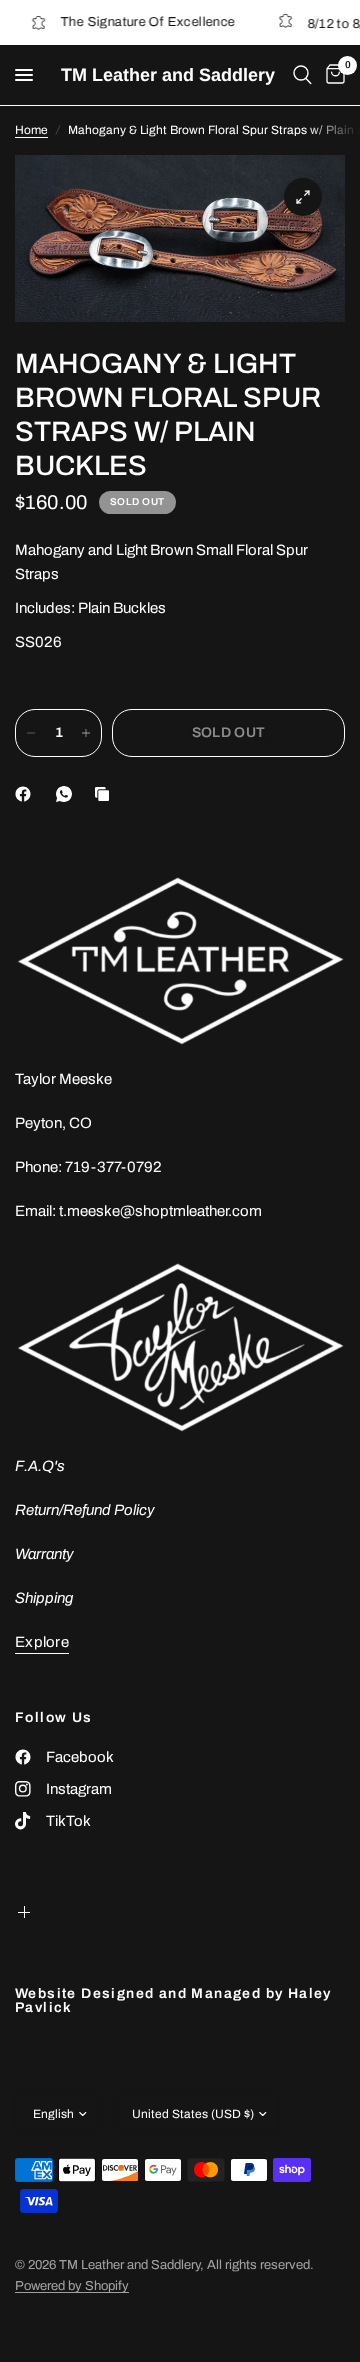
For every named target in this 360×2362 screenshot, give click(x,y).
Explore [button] (42, 1642)
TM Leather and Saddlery (168, 75)
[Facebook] (27, 794)
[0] (332, 75)
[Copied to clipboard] (106, 794)
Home (31, 130)
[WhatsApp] (68, 794)
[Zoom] (303, 197)
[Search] (302, 75)
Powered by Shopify (72, 2286)
